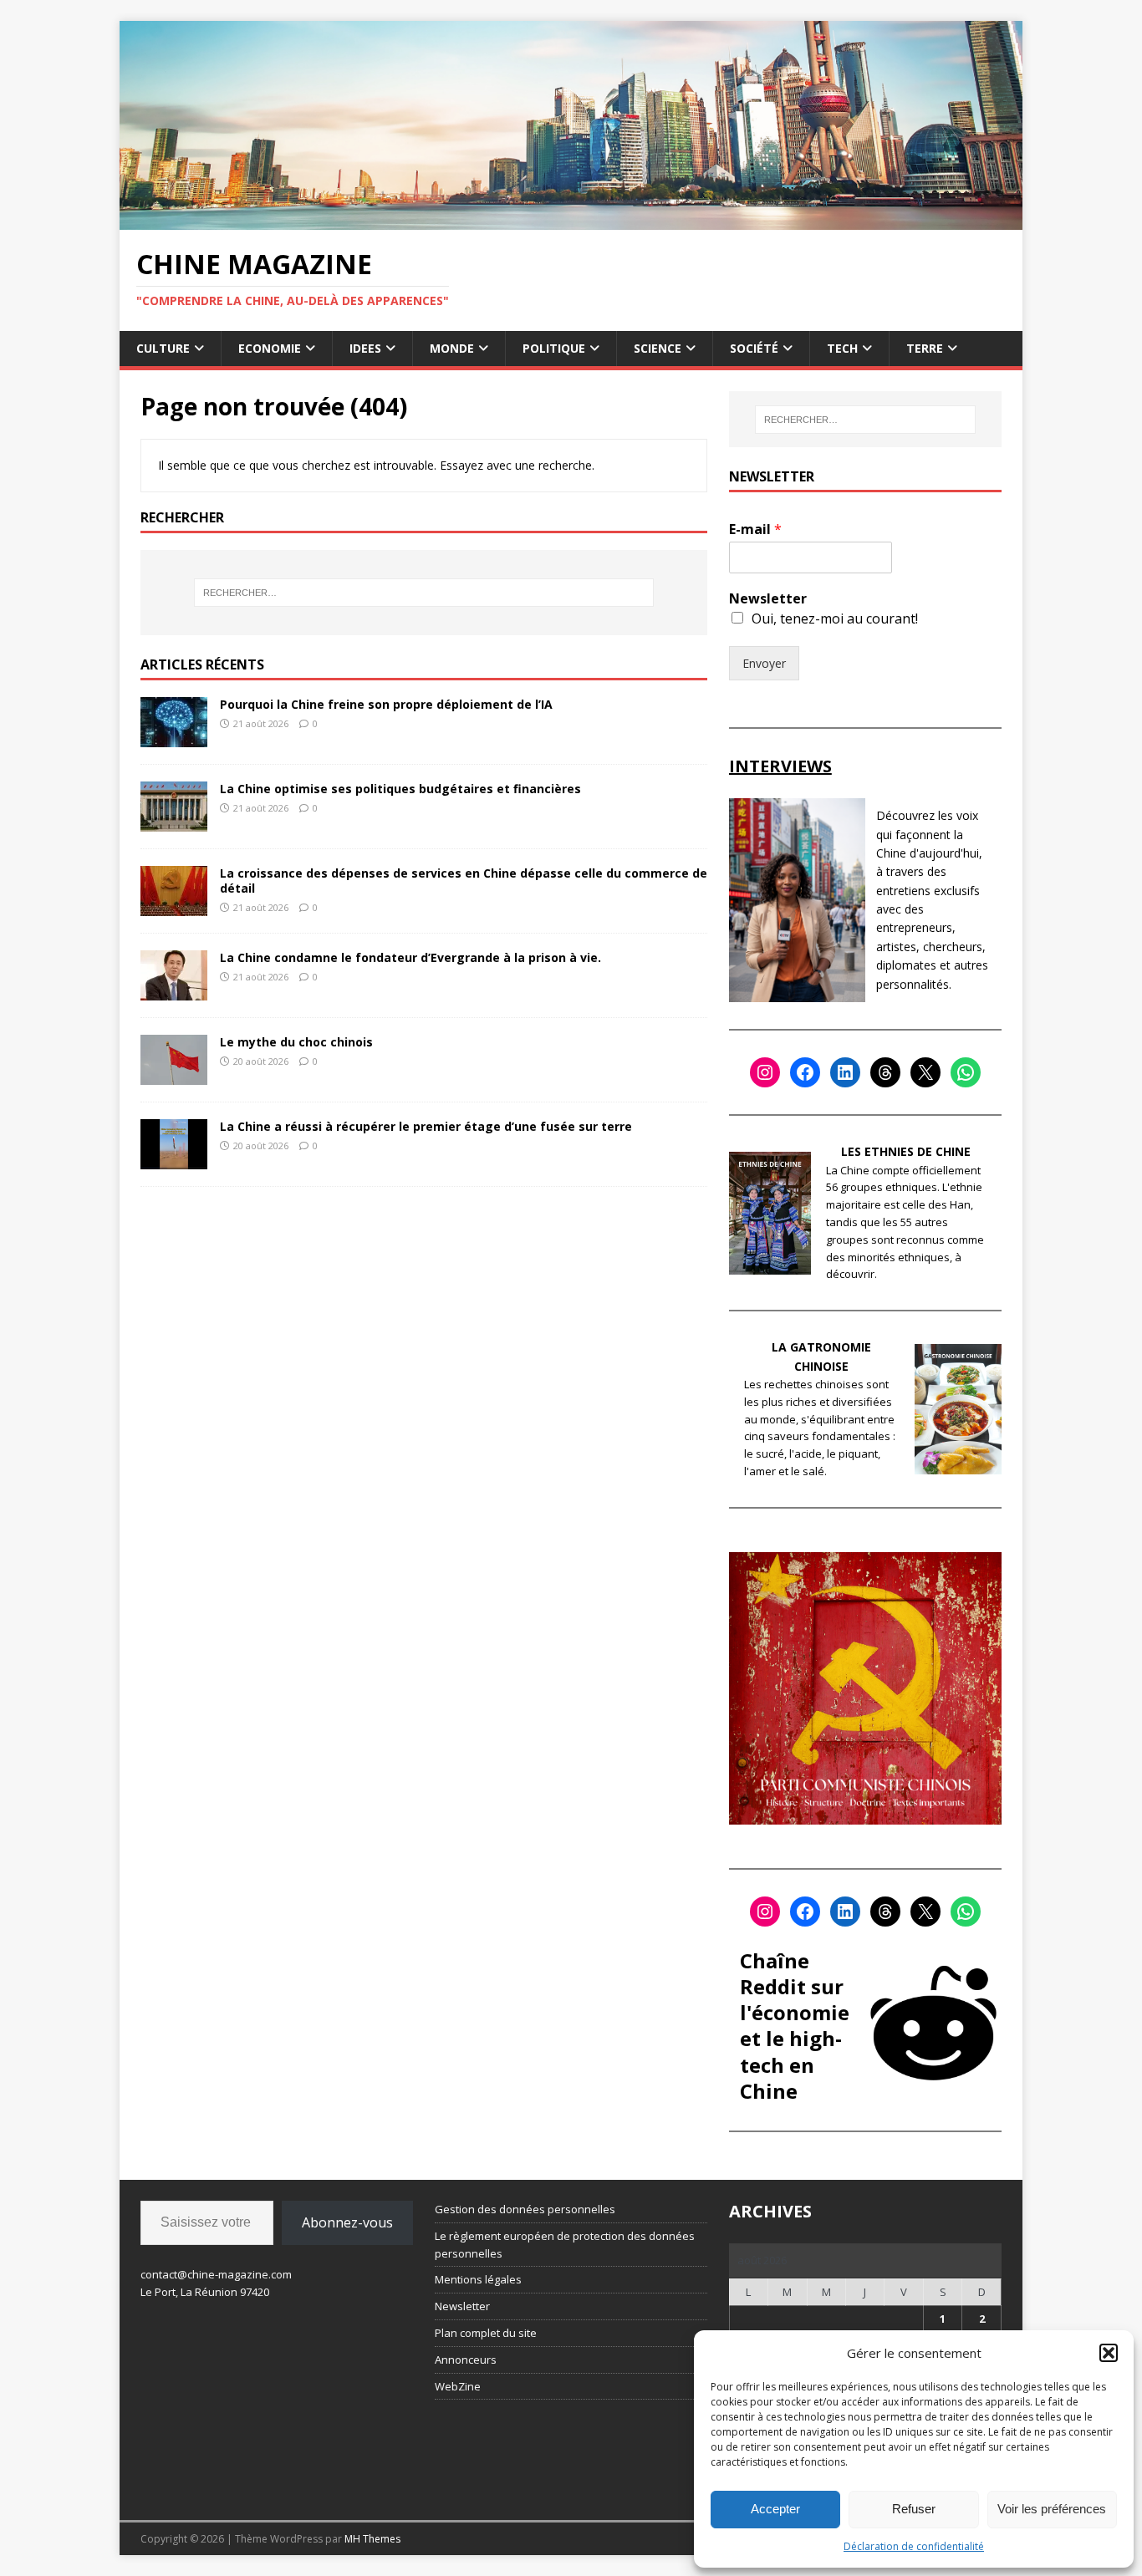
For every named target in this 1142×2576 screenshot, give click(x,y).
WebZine (458, 2386)
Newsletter (768, 599)
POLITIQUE (554, 348)
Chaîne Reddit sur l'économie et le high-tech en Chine (795, 2026)
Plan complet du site (486, 2333)
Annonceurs (466, 2360)
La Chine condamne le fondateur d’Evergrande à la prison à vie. (410, 957)
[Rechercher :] (424, 593)
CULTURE (163, 348)
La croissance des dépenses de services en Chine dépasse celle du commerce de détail (464, 881)
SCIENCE (658, 348)
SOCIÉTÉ (754, 348)
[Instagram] (765, 1072)
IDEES (365, 348)
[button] (1109, 2353)
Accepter (775, 2509)
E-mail (755, 529)
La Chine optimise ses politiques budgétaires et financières (400, 789)
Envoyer (764, 663)
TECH (842, 348)
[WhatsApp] (966, 1072)
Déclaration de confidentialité (914, 2546)
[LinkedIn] (845, 1072)
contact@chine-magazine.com (216, 2274)
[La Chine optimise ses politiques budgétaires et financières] (174, 821)
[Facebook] (805, 1072)
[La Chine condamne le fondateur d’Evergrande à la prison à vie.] (174, 990)
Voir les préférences (1052, 2509)
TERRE (925, 348)
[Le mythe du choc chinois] (174, 1074)
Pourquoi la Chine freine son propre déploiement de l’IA (386, 704)
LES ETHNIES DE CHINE (906, 1151)
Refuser (914, 2509)
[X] (925, 1072)
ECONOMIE (270, 348)
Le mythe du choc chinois (296, 1042)
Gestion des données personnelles (525, 2209)
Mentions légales (478, 2279)
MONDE (452, 348)
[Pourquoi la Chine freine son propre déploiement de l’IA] (174, 737)
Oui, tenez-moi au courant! (835, 619)
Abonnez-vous (347, 2222)
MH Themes (372, 2539)
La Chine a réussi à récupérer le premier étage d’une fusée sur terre (426, 1126)
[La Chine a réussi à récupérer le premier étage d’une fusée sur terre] (174, 1159)
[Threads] (885, 1072)
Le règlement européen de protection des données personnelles (565, 2245)
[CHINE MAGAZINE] (571, 219)
